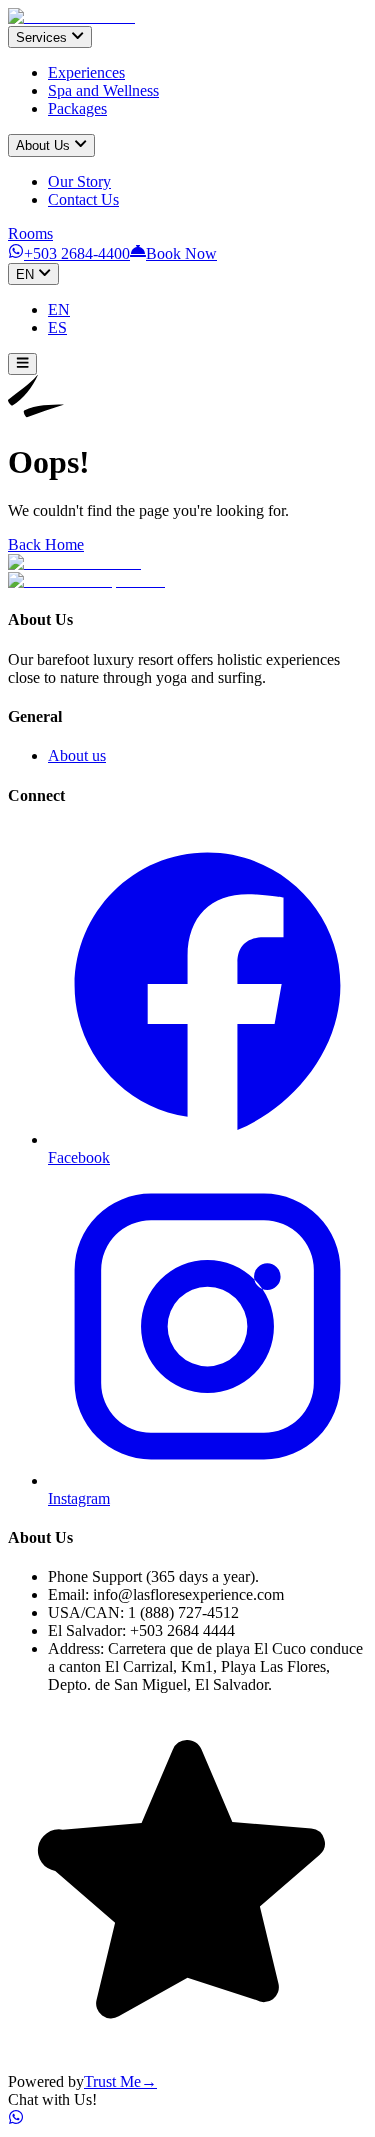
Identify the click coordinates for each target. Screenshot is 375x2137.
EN (25, 274)
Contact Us (83, 199)
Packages (77, 108)
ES (57, 327)
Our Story (79, 181)
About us (77, 755)
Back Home (46, 544)
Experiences (86, 72)
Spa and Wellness (103, 90)
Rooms (30, 233)
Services (41, 37)
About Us (43, 146)
